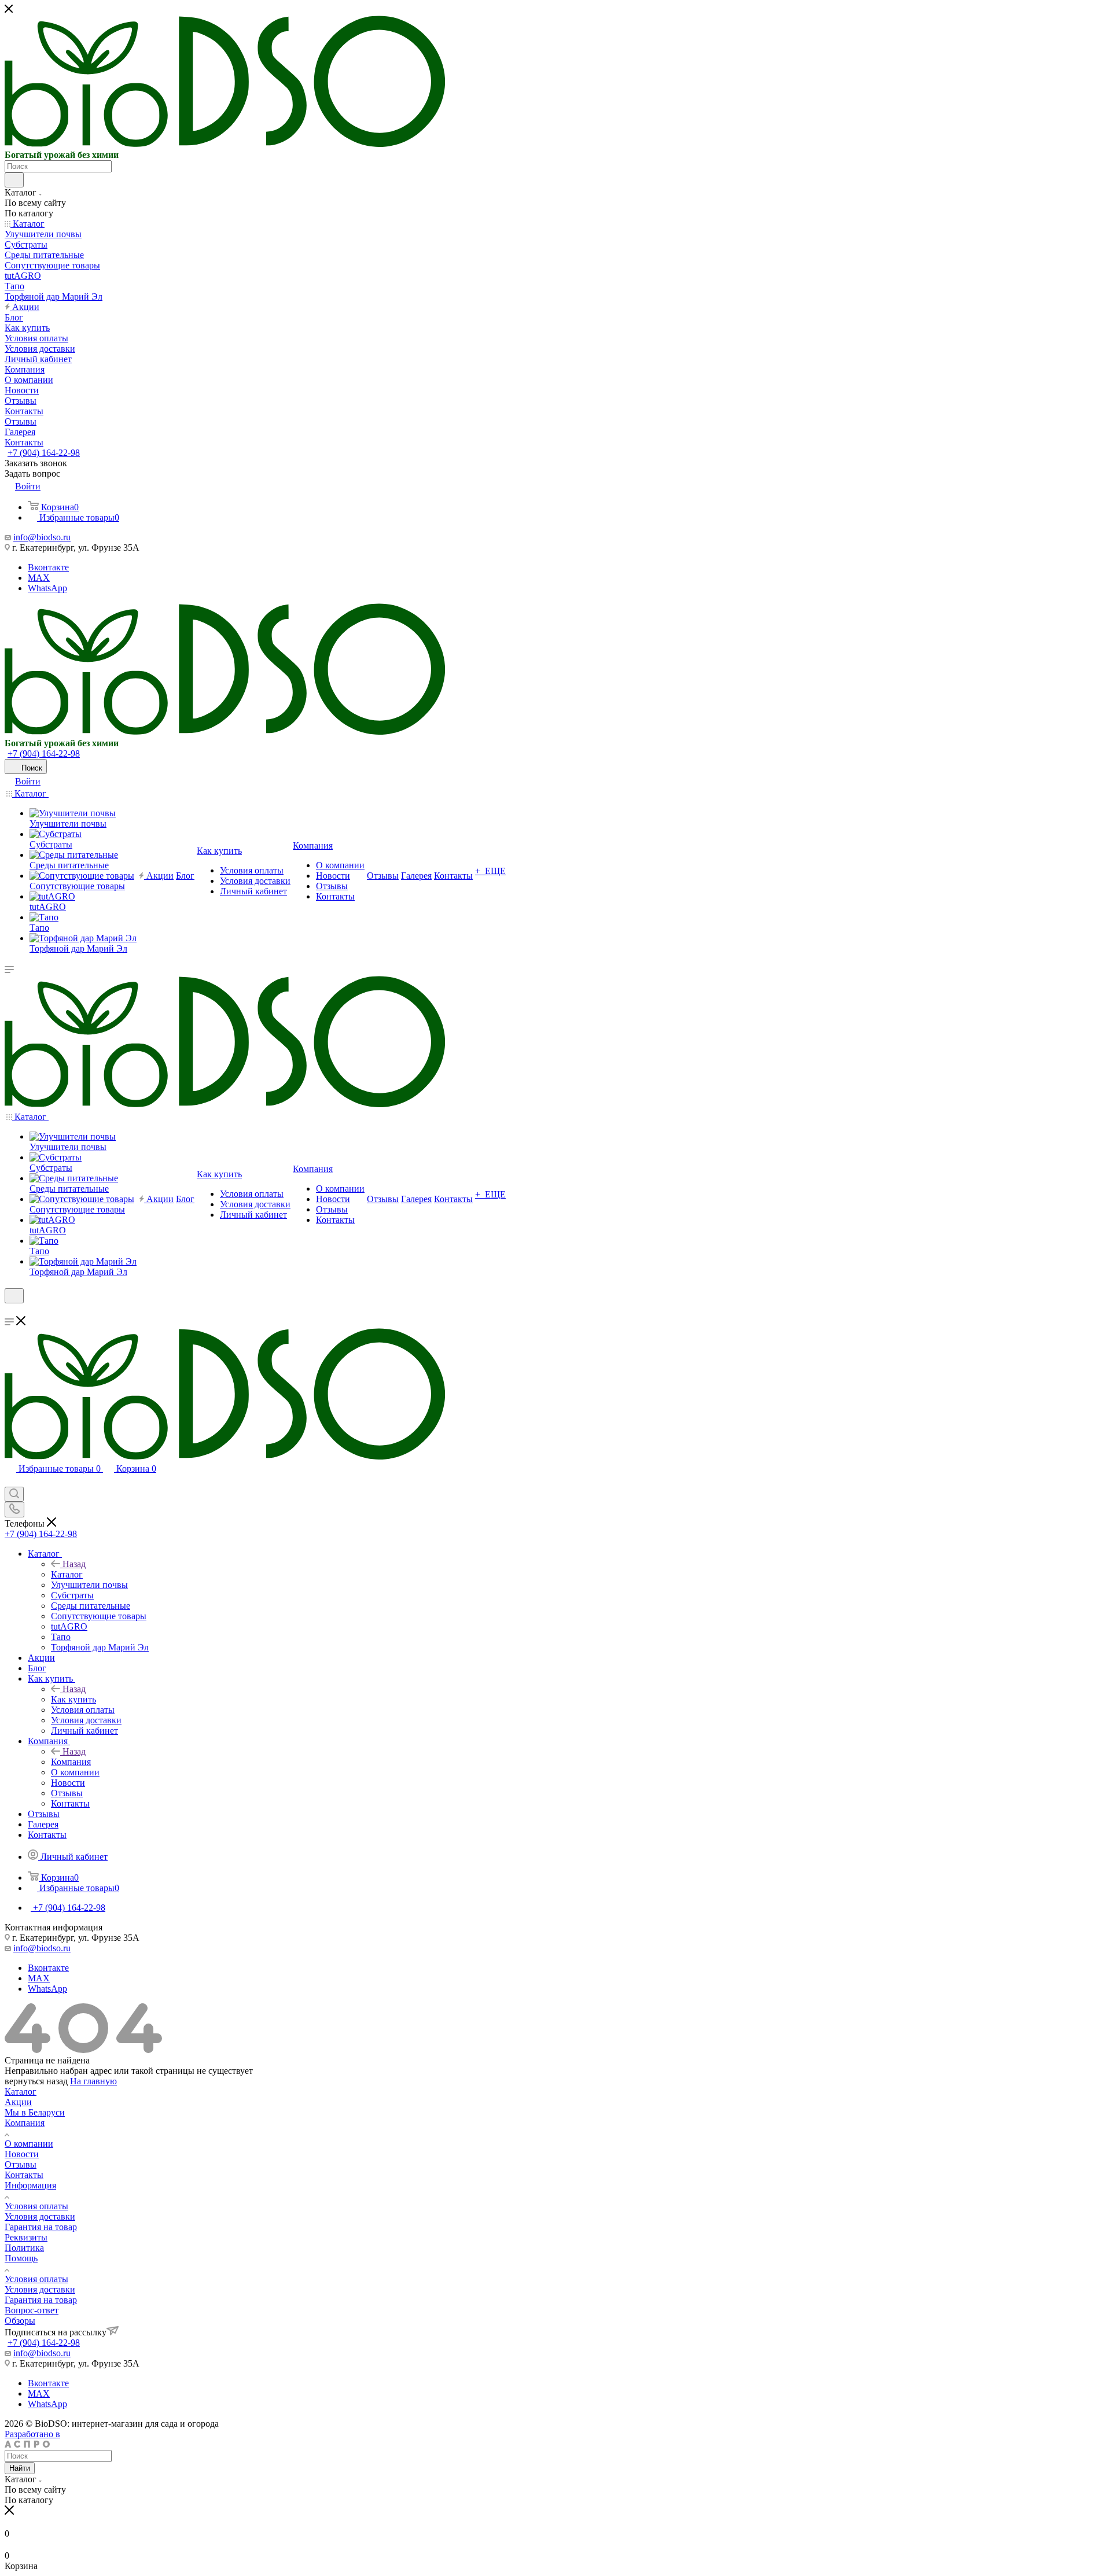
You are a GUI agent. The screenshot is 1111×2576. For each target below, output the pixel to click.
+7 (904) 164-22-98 (44, 453)
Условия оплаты (36, 2206)
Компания (71, 1762)
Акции (18, 2102)
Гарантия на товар (41, 2227)
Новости (22, 2154)
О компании (29, 2144)
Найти (20, 2468)
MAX (39, 578)
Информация (30, 2185)
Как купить (73, 1699)
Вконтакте (48, 567)
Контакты (24, 2175)
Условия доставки (40, 2216)
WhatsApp (47, 588)
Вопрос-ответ (32, 2310)
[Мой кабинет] (10, 1311)
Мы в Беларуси (35, 2112)
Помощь (21, 2258)
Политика (24, 2248)
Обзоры (20, 2321)
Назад (74, 1564)
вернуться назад (36, 2081)
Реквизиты (26, 2237)
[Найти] (14, 180)
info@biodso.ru (42, 537)
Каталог (67, 1574)
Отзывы (21, 2164)
